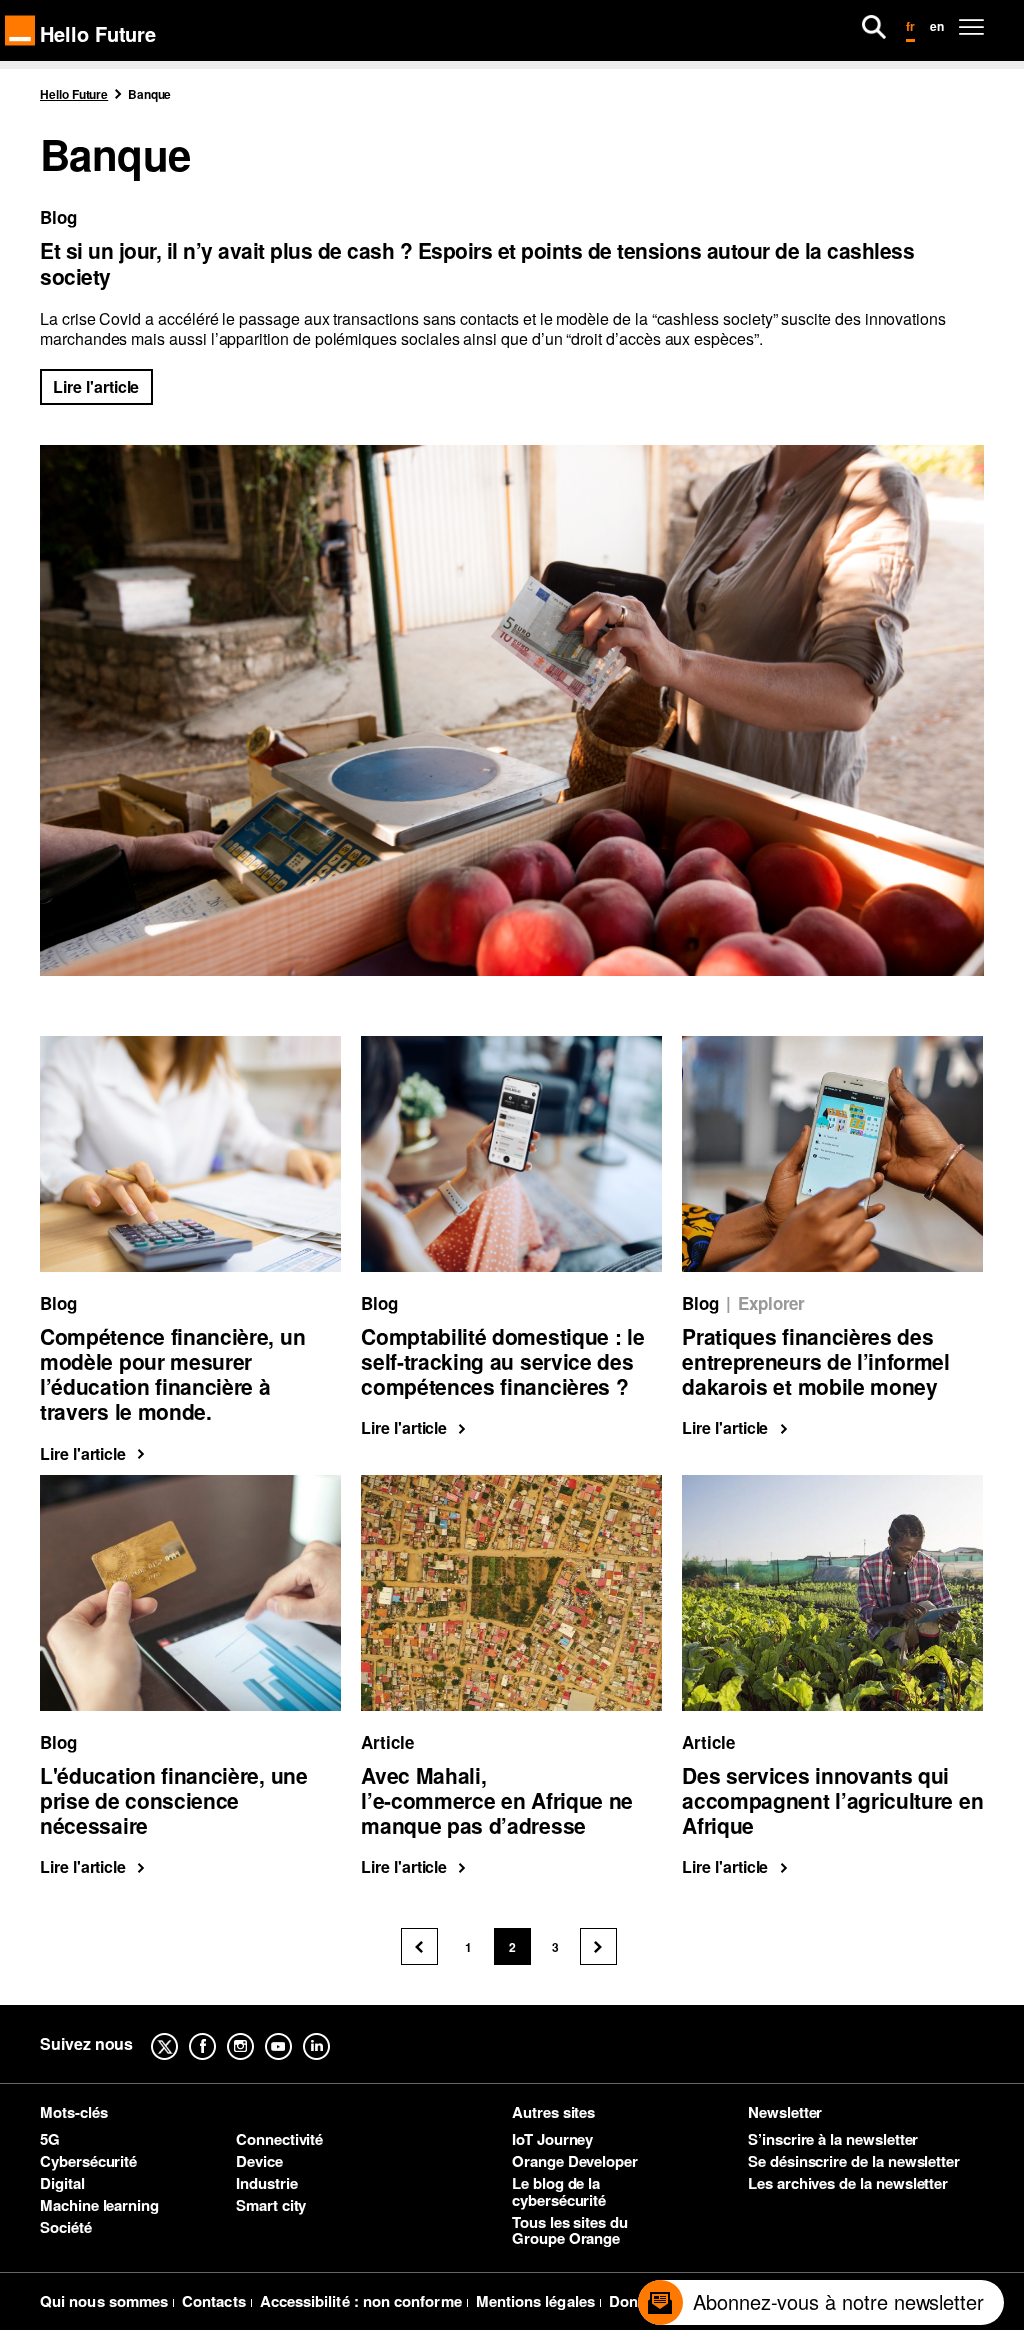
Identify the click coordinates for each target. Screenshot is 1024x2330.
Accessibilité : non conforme (361, 2301)
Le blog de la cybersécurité (559, 2191)
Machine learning (99, 2205)
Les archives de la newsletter (848, 2183)
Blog (58, 217)
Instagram (256, 2032)
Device (259, 2161)
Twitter (180, 2032)
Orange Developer (575, 2161)
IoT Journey (552, 2139)
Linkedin (332, 2032)
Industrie (266, 2183)
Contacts (214, 2301)
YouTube (294, 2032)
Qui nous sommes (104, 2301)
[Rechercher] (874, 27)
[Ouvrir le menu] (971, 27)
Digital (62, 2183)
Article (387, 1742)
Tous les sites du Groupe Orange (570, 2230)
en (937, 26)
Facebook (218, 2032)
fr (910, 26)
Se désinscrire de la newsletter (854, 2161)
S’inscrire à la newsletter (833, 2139)
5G (50, 2139)
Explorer (772, 1303)
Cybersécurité (88, 2161)
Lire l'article (96, 386)
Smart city (271, 2205)
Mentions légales (535, 2301)
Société (66, 2227)
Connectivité (279, 2139)
